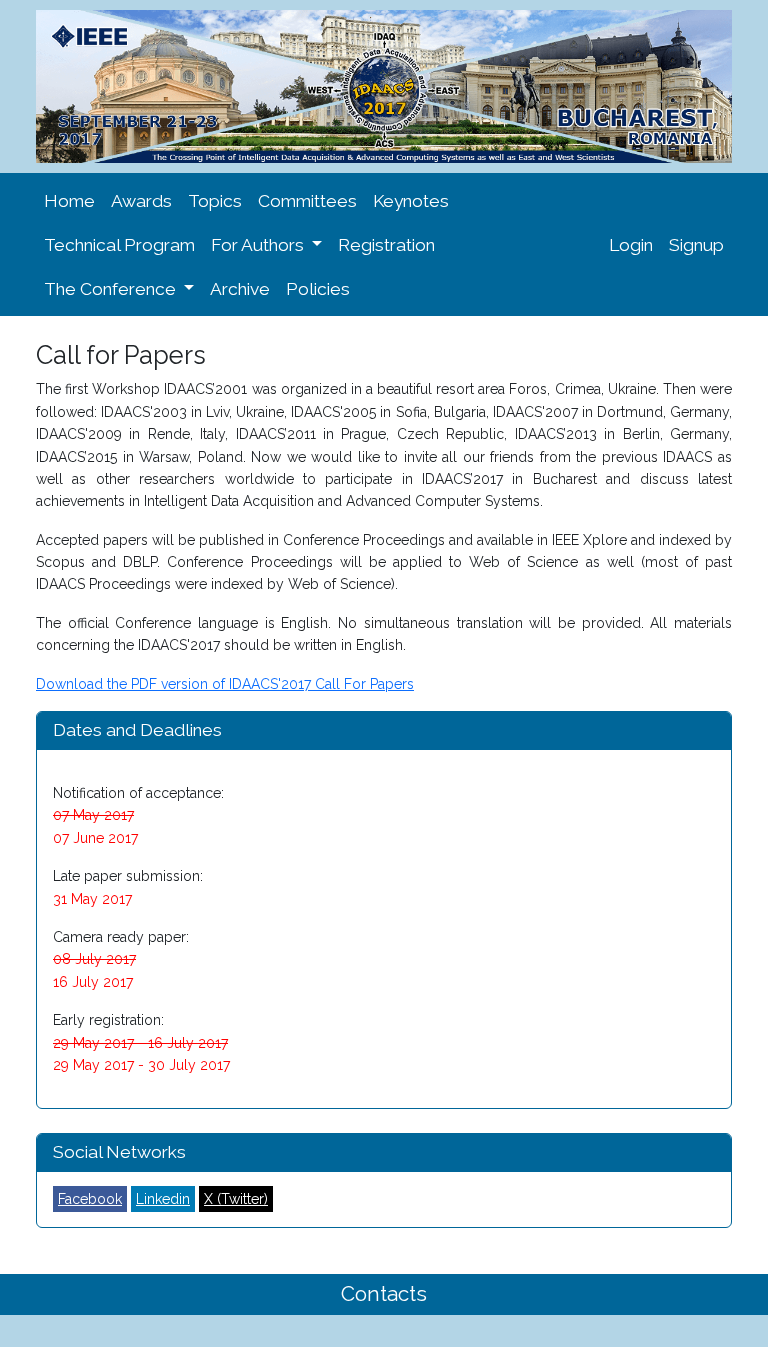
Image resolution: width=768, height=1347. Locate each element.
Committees (307, 201)
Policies (318, 289)
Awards (141, 201)
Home (69, 201)
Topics (215, 201)
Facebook (90, 1199)
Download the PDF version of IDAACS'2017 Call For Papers (225, 684)
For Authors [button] (259, 245)
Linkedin (163, 1199)
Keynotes (411, 201)
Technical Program (119, 245)
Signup (696, 245)
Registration (386, 245)
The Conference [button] (112, 289)
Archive (240, 289)
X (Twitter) (236, 1199)
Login (631, 245)
